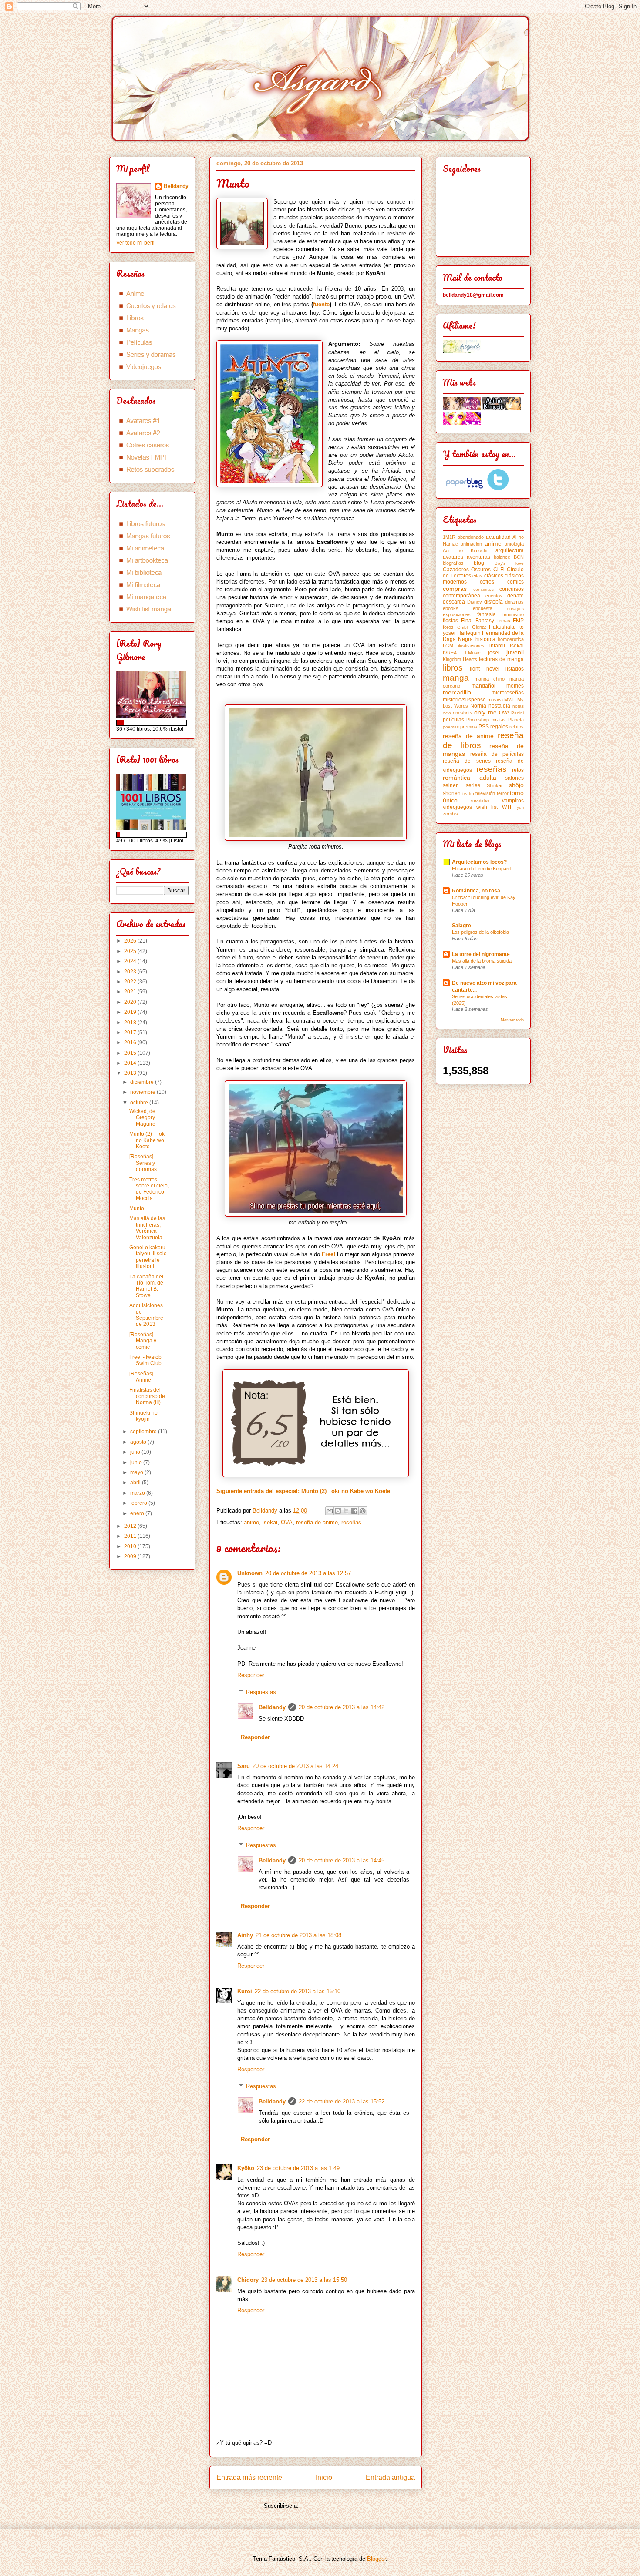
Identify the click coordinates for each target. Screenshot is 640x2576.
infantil (497, 646)
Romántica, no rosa (476, 891)
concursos (512, 589)
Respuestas (261, 1692)
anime (251, 1522)
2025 (131, 951)
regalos (499, 727)
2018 (131, 1023)
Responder (251, 1675)
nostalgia (499, 706)
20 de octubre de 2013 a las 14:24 (295, 1766)
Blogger (376, 2559)
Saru (244, 1766)
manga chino (490, 679)
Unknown (250, 1573)
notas (518, 706)
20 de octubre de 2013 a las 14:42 (342, 1707)
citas (477, 576)
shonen (452, 793)
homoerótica (511, 639)
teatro (468, 793)
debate (515, 596)
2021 (131, 992)
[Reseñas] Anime (141, 1377)
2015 (131, 1053)
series (473, 785)
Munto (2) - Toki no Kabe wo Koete (148, 1140)
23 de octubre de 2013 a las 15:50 (304, 2280)
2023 (131, 972)
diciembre (143, 1082)
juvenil (515, 652)
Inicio (324, 2477)
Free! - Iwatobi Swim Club (146, 1360)
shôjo (516, 785)
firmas (504, 621)
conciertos (483, 589)
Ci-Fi (499, 570)
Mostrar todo (512, 1020)
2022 (131, 982)
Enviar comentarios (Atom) (334, 2506)
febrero (139, 1503)
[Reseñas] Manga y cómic (143, 1341)
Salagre (461, 926)
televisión (485, 793)
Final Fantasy (478, 621)
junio (137, 1462)
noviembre (143, 1092)
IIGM (448, 646)
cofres (487, 582)
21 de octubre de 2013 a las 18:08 (298, 1935)
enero (138, 1513)
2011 (131, 1536)
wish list (487, 807)
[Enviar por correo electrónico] (330, 1511)
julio (136, 1452)
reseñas (351, 1522)
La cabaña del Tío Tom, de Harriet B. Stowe (146, 1286)
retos (518, 770)
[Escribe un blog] (338, 1511)
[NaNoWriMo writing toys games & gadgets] (152, 723)
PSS (484, 727)
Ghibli (463, 627)
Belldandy (272, 1707)
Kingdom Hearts (460, 659)
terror (503, 793)
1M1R (449, 537)
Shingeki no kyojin (143, 1416)
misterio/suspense (464, 700)
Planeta (516, 720)
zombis (450, 814)
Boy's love (509, 563)
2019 (131, 1012)
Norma (478, 706)
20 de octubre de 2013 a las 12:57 (308, 1573)
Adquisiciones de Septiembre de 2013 (146, 1315)
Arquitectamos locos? (479, 862)
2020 (131, 1002)
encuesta (483, 608)
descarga (454, 602)
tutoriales (480, 801)
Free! (328, 1254)
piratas (499, 720)
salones (514, 778)
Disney (475, 602)
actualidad (498, 537)
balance (502, 557)
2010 (131, 1546)
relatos (517, 727)
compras (455, 589)
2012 (131, 1526)
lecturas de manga (501, 659)
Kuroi (245, 1991)
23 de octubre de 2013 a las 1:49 (298, 2168)
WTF (507, 807)
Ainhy (245, 1935)
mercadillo (457, 692)
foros (448, 627)
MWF (510, 700)
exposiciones (457, 614)
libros (453, 668)
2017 (131, 1033)
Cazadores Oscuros (467, 570)
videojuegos (457, 807)
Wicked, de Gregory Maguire (142, 1118)
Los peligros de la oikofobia (480, 932)
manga (456, 678)
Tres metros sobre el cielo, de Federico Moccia (149, 1189)
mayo (137, 1472)
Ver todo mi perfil (136, 243)
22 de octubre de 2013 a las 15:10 (298, 1991)
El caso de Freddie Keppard (481, 869)
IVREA (450, 653)
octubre (140, 1103)
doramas (514, 602)
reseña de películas (497, 754)
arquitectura (510, 550)
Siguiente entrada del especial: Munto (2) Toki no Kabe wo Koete (303, 1491)
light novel (484, 669)
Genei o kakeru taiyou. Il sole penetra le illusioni (148, 1257)
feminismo (513, 614)
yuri (520, 807)
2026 (131, 941)
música (495, 700)
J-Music (472, 653)
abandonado (471, 537)
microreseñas (508, 693)
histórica (485, 639)
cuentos (494, 596)
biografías (453, 563)
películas (453, 720)
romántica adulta (470, 778)
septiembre (144, 1432)
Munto (137, 1208)
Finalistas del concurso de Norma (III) (147, 1396)
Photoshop (478, 720)
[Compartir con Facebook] (354, 1511)
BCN (519, 557)
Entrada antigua (390, 2477)
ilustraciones (471, 646)
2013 (131, 1073)
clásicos (494, 576)
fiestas (450, 621)
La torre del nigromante (481, 954)
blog (479, 563)
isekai (270, 1522)
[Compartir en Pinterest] (363, 1511)
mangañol (483, 686)
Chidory (248, 2280)
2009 (131, 1556)
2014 (131, 1063)
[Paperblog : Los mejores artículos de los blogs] (465, 489)
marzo (138, 1493)
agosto (139, 1442)
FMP (518, 621)
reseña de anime (317, 1522)
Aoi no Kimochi (465, 550)
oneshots (463, 713)
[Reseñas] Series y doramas (143, 1163)
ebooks (451, 608)
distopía (493, 602)
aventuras (478, 557)
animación (471, 544)
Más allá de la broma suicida (482, 961)
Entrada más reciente (249, 2477)
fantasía (487, 614)
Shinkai (494, 785)
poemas (451, 727)
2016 (131, 1043)
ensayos (515, 609)
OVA (287, 1522)
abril (136, 1483)
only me (485, 712)
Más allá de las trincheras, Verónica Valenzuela (147, 1228)
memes (515, 686)
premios (469, 727)
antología (514, 544)
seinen (451, 785)
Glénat (479, 627)
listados (515, 669)
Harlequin (469, 633)
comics (515, 582)
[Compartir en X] (346, 1511)
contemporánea (461, 596)
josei (494, 653)
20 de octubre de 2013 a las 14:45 (342, 1860)
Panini (517, 713)
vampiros (513, 801)
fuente (321, 304)
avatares (453, 557)
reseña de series (467, 761)
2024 (131, 961)
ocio (447, 713)
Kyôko (246, 2168)
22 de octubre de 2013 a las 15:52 (342, 2101)
